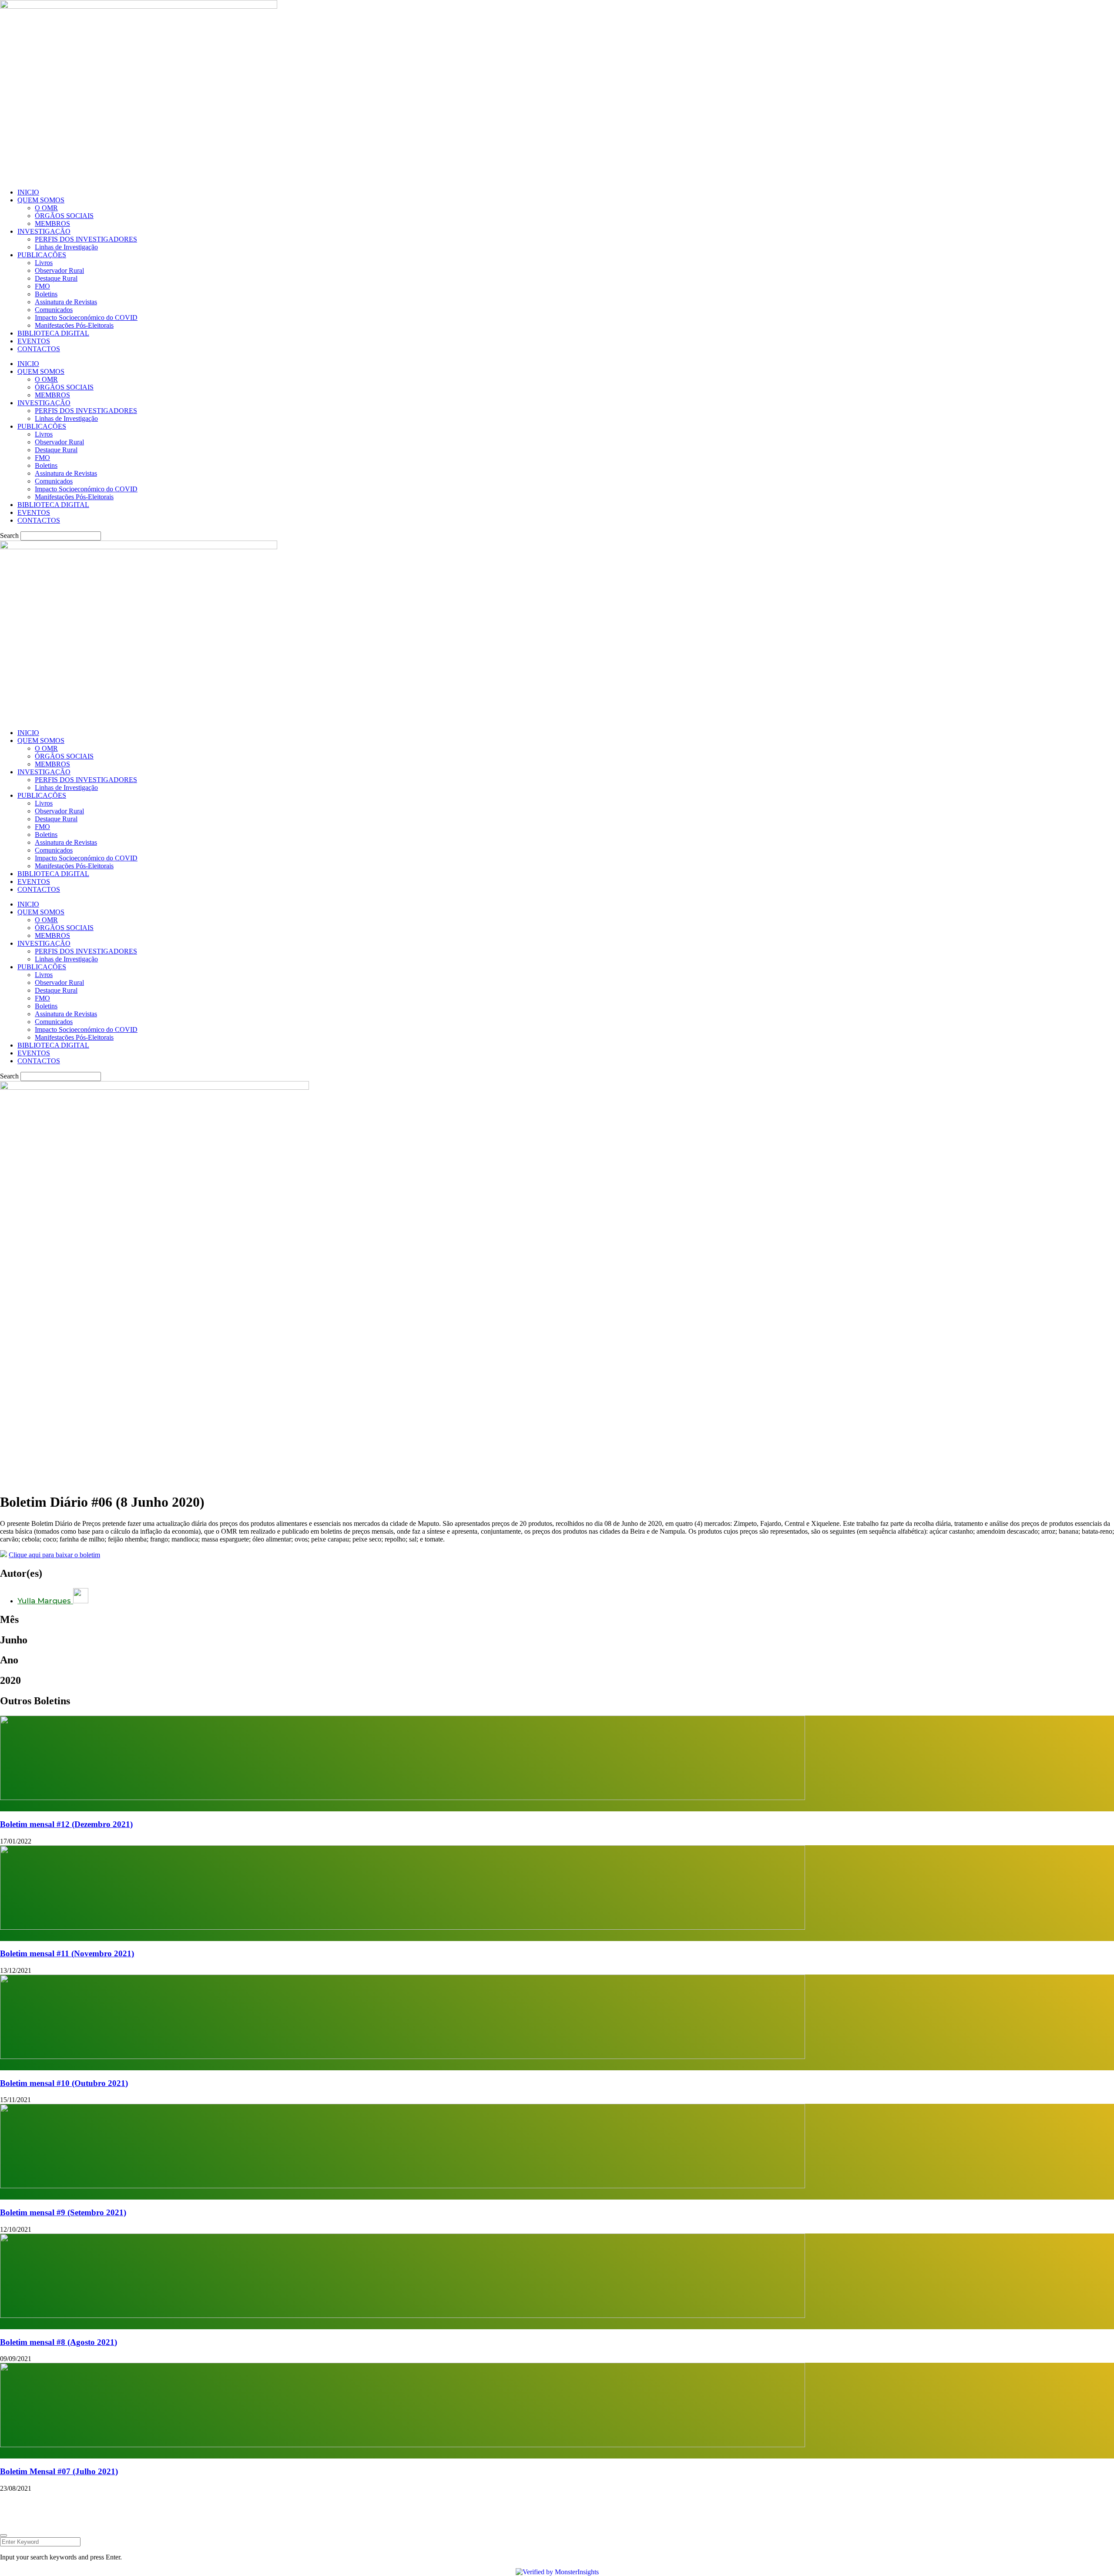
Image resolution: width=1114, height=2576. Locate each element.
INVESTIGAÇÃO (44, 231)
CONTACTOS (39, 349)
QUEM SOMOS (41, 200)
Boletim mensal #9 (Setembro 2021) (63, 2212)
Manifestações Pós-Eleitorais (74, 325)
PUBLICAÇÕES (42, 255)
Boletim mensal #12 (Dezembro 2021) (66, 1824)
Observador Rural (59, 270)
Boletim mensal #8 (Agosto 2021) (59, 2342)
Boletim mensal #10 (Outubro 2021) (64, 2083)
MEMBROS (52, 223)
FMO (42, 286)
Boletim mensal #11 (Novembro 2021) (67, 1953)
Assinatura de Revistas (66, 302)
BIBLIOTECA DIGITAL (53, 333)
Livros (44, 263)
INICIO (28, 192)
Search (9, 536)
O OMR (46, 208)
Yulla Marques (45, 1601)
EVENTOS (34, 341)
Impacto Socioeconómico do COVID (86, 317)
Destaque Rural (56, 278)
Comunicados (54, 310)
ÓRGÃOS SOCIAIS (64, 216)
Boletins (46, 294)
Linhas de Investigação (66, 247)
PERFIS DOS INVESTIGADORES (86, 239)
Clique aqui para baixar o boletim (54, 1555)
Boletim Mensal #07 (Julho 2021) (59, 2471)
